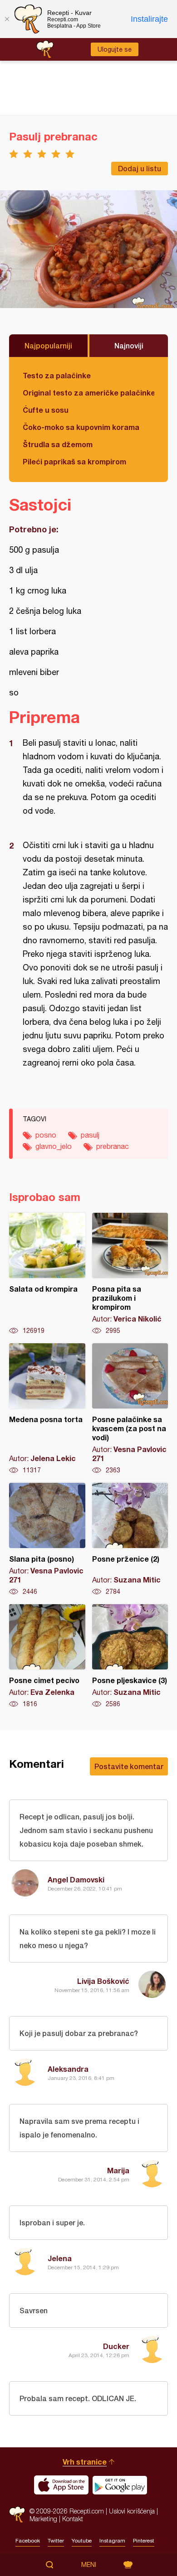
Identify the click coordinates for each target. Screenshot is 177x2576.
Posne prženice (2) (130, 1539)
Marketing (43, 2519)
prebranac (113, 1146)
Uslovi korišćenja (132, 2511)
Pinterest (144, 2541)
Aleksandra (68, 2069)
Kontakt (73, 2519)
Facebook (28, 2541)
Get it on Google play (120, 2485)
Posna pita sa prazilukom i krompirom (130, 1274)
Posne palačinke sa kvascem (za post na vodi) (130, 1409)
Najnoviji (129, 345)
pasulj (90, 1135)
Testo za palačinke (57, 375)
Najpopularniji (48, 345)
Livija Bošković (103, 1981)
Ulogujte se (115, 49)
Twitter (56, 2541)
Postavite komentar (129, 1766)
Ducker (116, 2346)
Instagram (112, 2541)
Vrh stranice (85, 2462)
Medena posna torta (47, 1409)
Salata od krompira (47, 1274)
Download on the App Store (61, 2485)
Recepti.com (17, 2515)
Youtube (82, 2541)
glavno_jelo (54, 1146)
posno (46, 1135)
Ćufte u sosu (46, 410)
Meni (89, 2565)
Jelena (60, 2258)
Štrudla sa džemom (58, 444)
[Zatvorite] (7, 19)
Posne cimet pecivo (47, 1656)
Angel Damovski (76, 1879)
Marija (118, 2170)
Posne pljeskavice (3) (130, 1656)
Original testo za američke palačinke (88, 393)
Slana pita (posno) (47, 1539)
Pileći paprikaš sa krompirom (74, 461)
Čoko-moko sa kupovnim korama (81, 427)
